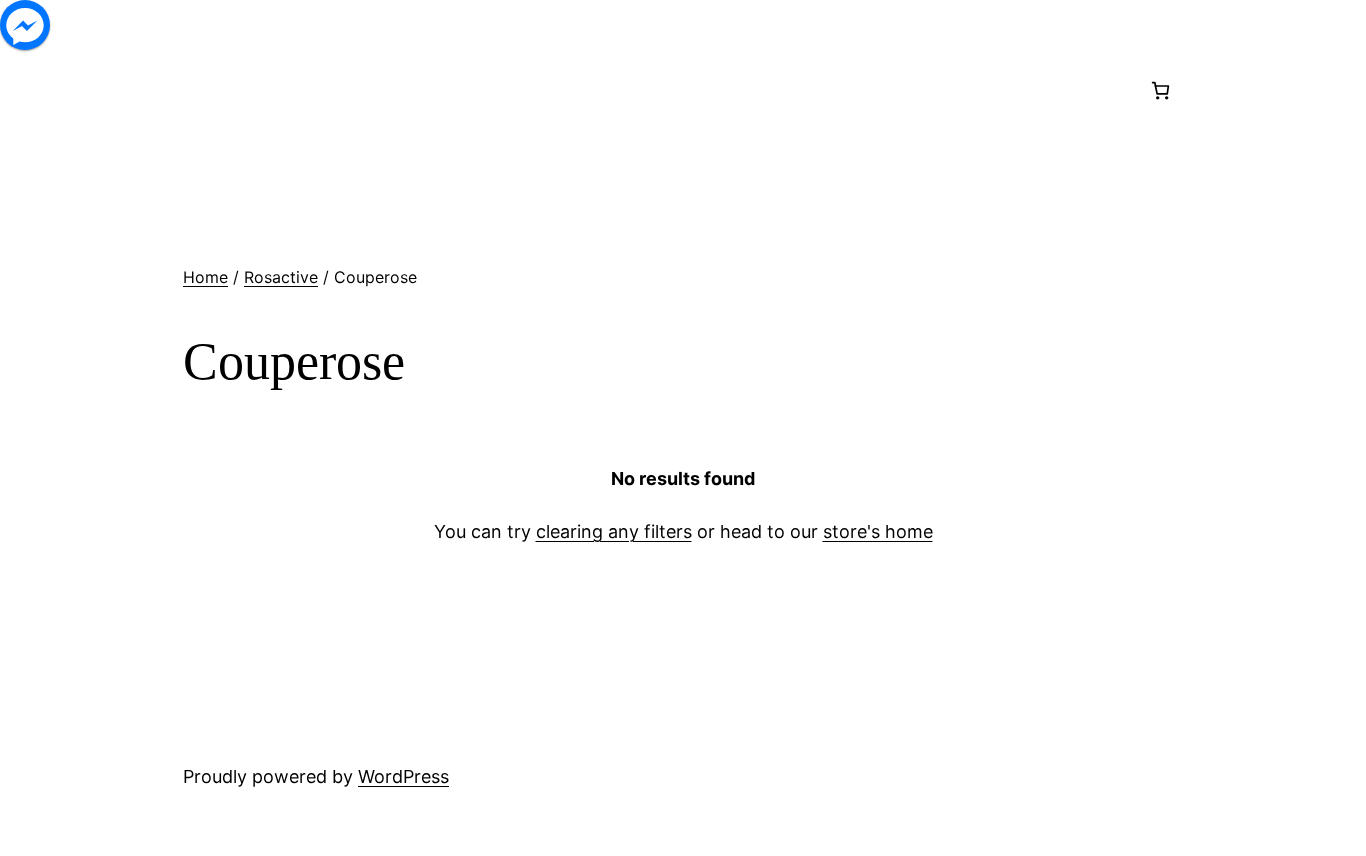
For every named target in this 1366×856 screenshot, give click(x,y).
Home (205, 277)
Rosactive (281, 277)
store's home (878, 531)
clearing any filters (614, 531)
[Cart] (1160, 90)
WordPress (403, 776)
